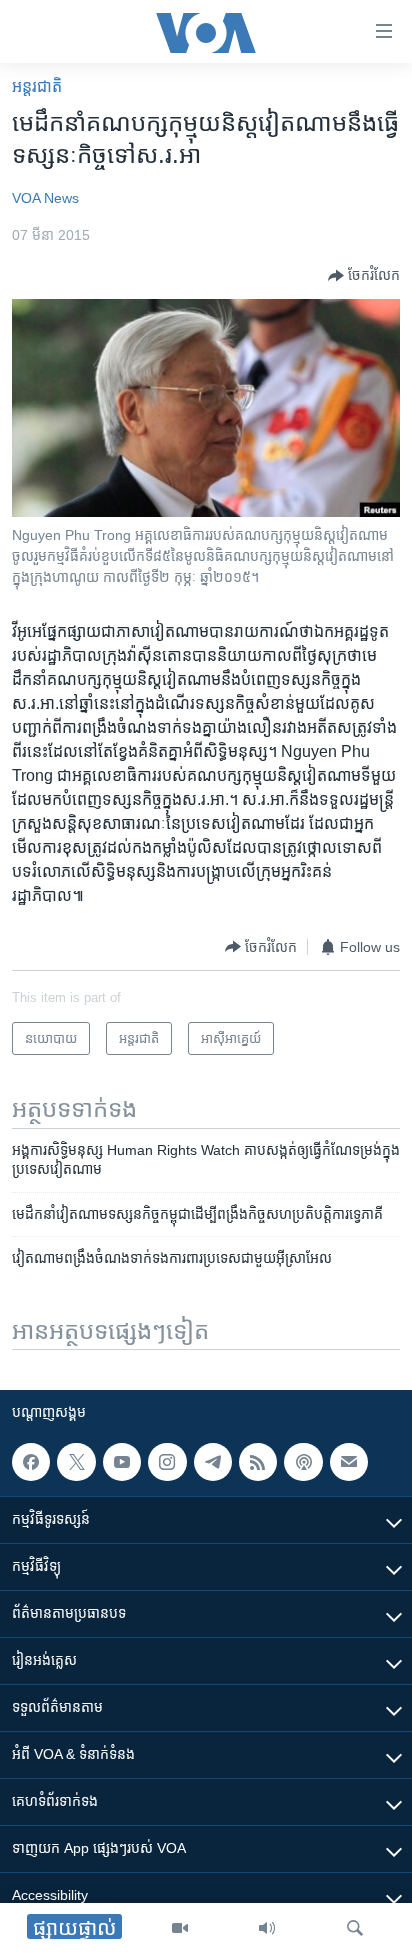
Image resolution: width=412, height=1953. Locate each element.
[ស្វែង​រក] (355, 1928)
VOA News (45, 198)
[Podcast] (303, 1462)
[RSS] (258, 1462)
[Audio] (267, 1928)
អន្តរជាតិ (37, 86)
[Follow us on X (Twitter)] (76, 1462)
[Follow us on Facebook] (31, 1462)
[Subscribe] (349, 1462)
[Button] (364, 276)
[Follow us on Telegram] (213, 1462)
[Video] (180, 1928)
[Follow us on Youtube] (122, 1462)
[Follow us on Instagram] (167, 1462)
